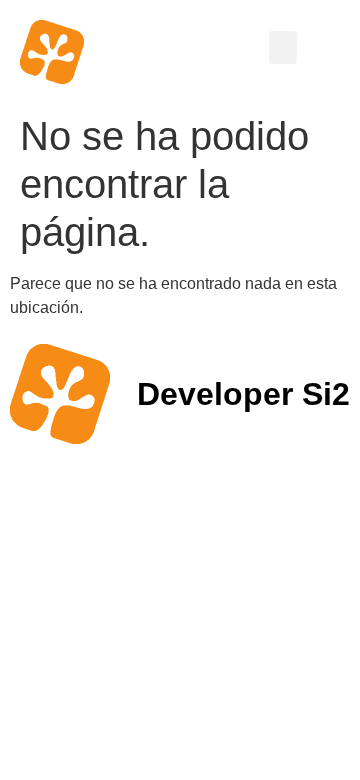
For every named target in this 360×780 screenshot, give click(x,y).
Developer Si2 (243, 394)
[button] (283, 47)
